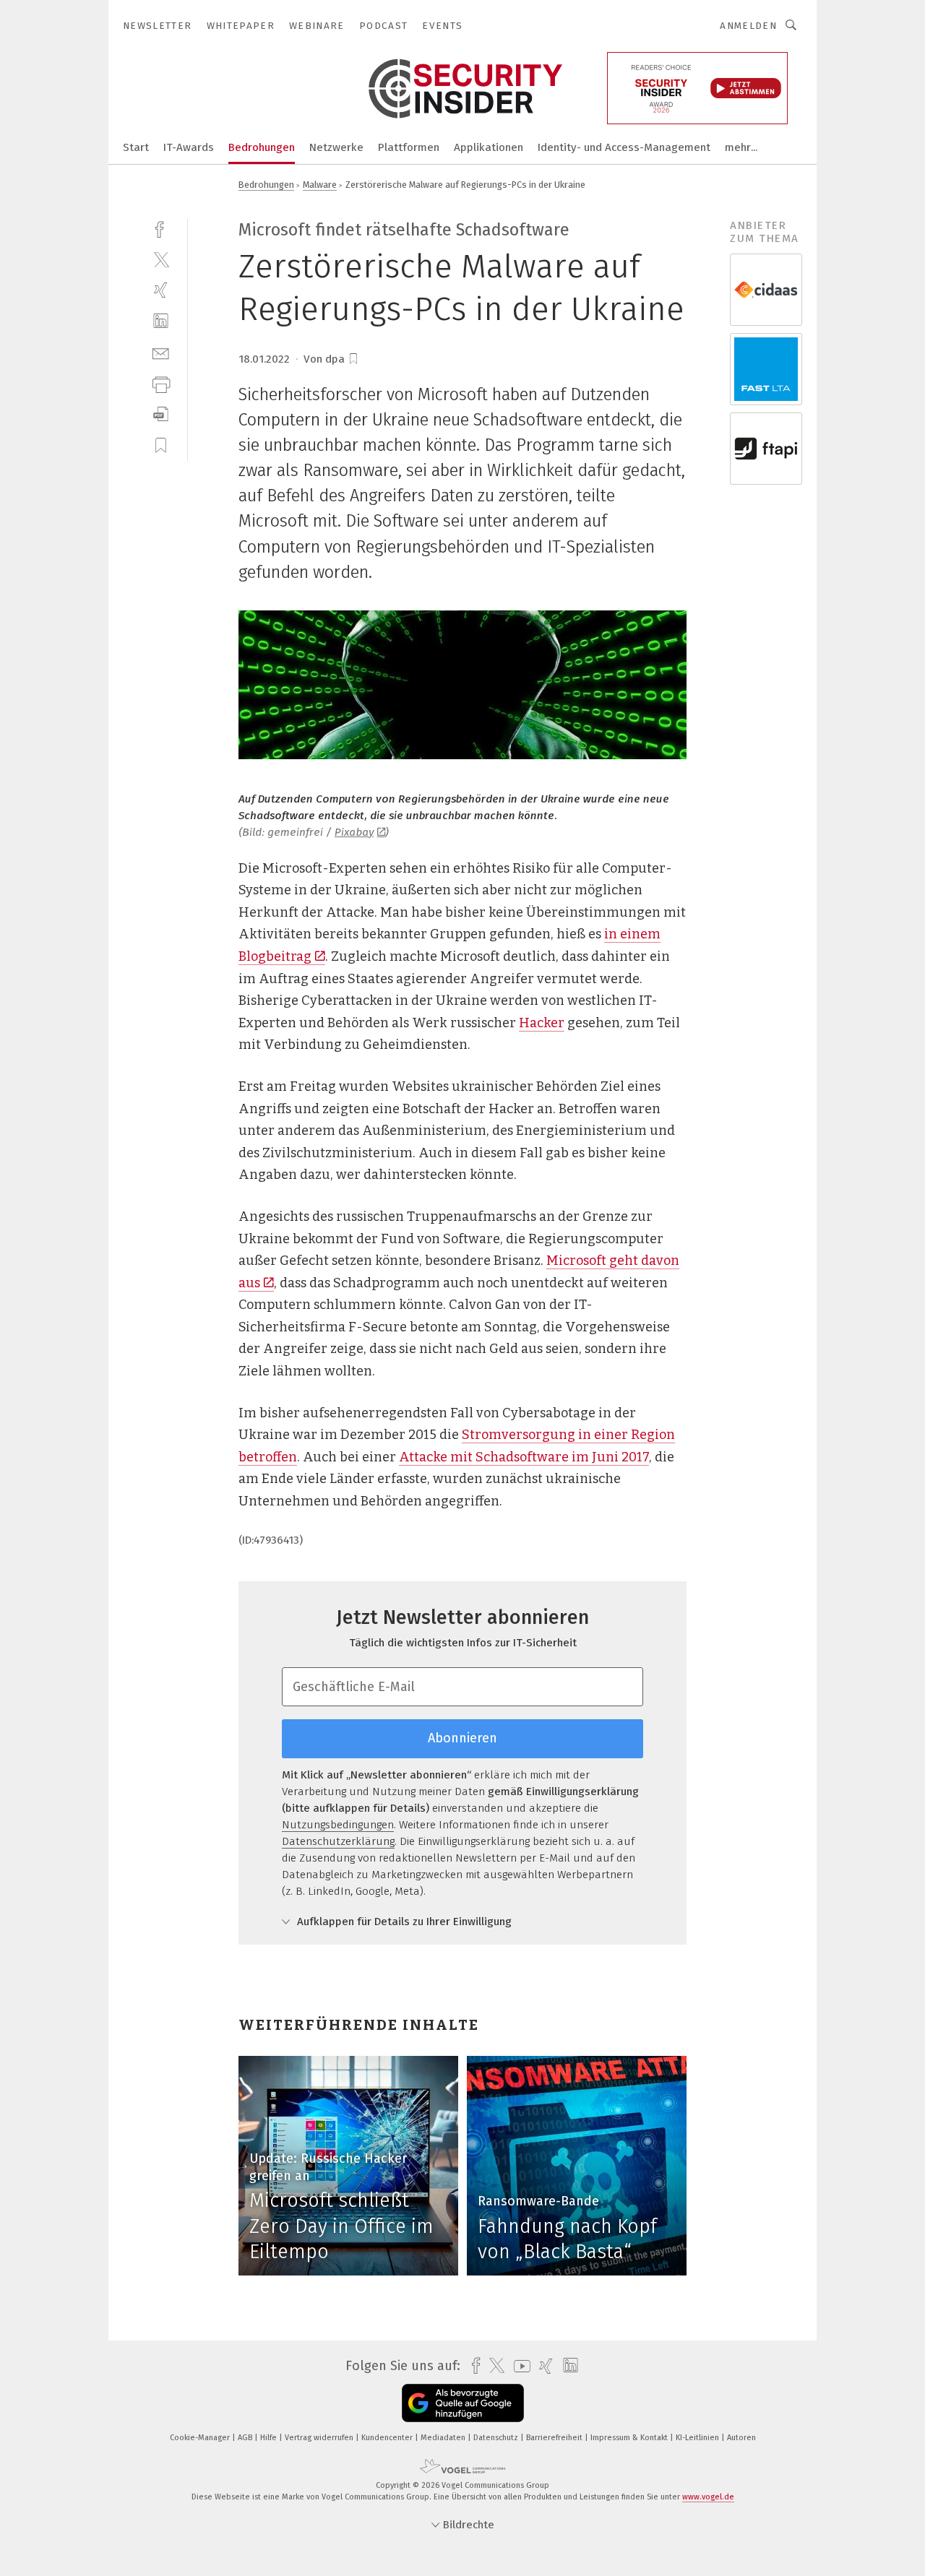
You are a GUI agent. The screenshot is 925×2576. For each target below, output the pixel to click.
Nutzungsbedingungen (338, 1825)
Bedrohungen (262, 147)
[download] (161, 414)
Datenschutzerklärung (338, 1841)
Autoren (741, 2438)
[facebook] (161, 228)
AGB (246, 2438)
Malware (320, 185)
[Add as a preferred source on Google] (463, 2403)
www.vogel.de (708, 2497)
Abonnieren (462, 1738)
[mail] (161, 352)
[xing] (161, 290)
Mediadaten (444, 2438)
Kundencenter (388, 2438)
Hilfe (270, 2438)
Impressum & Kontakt (630, 2438)
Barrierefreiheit (555, 2438)
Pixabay (354, 832)
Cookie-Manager (201, 2438)
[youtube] (519, 2366)
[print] (161, 383)
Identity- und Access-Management (624, 147)
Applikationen (489, 147)
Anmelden (748, 26)
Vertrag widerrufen (320, 2438)
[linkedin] (161, 321)
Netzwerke (336, 147)
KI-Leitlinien (698, 2438)
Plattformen (409, 147)
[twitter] (161, 259)
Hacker (542, 1023)
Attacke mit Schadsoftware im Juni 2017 (524, 1457)
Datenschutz (497, 2438)
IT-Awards (189, 147)
